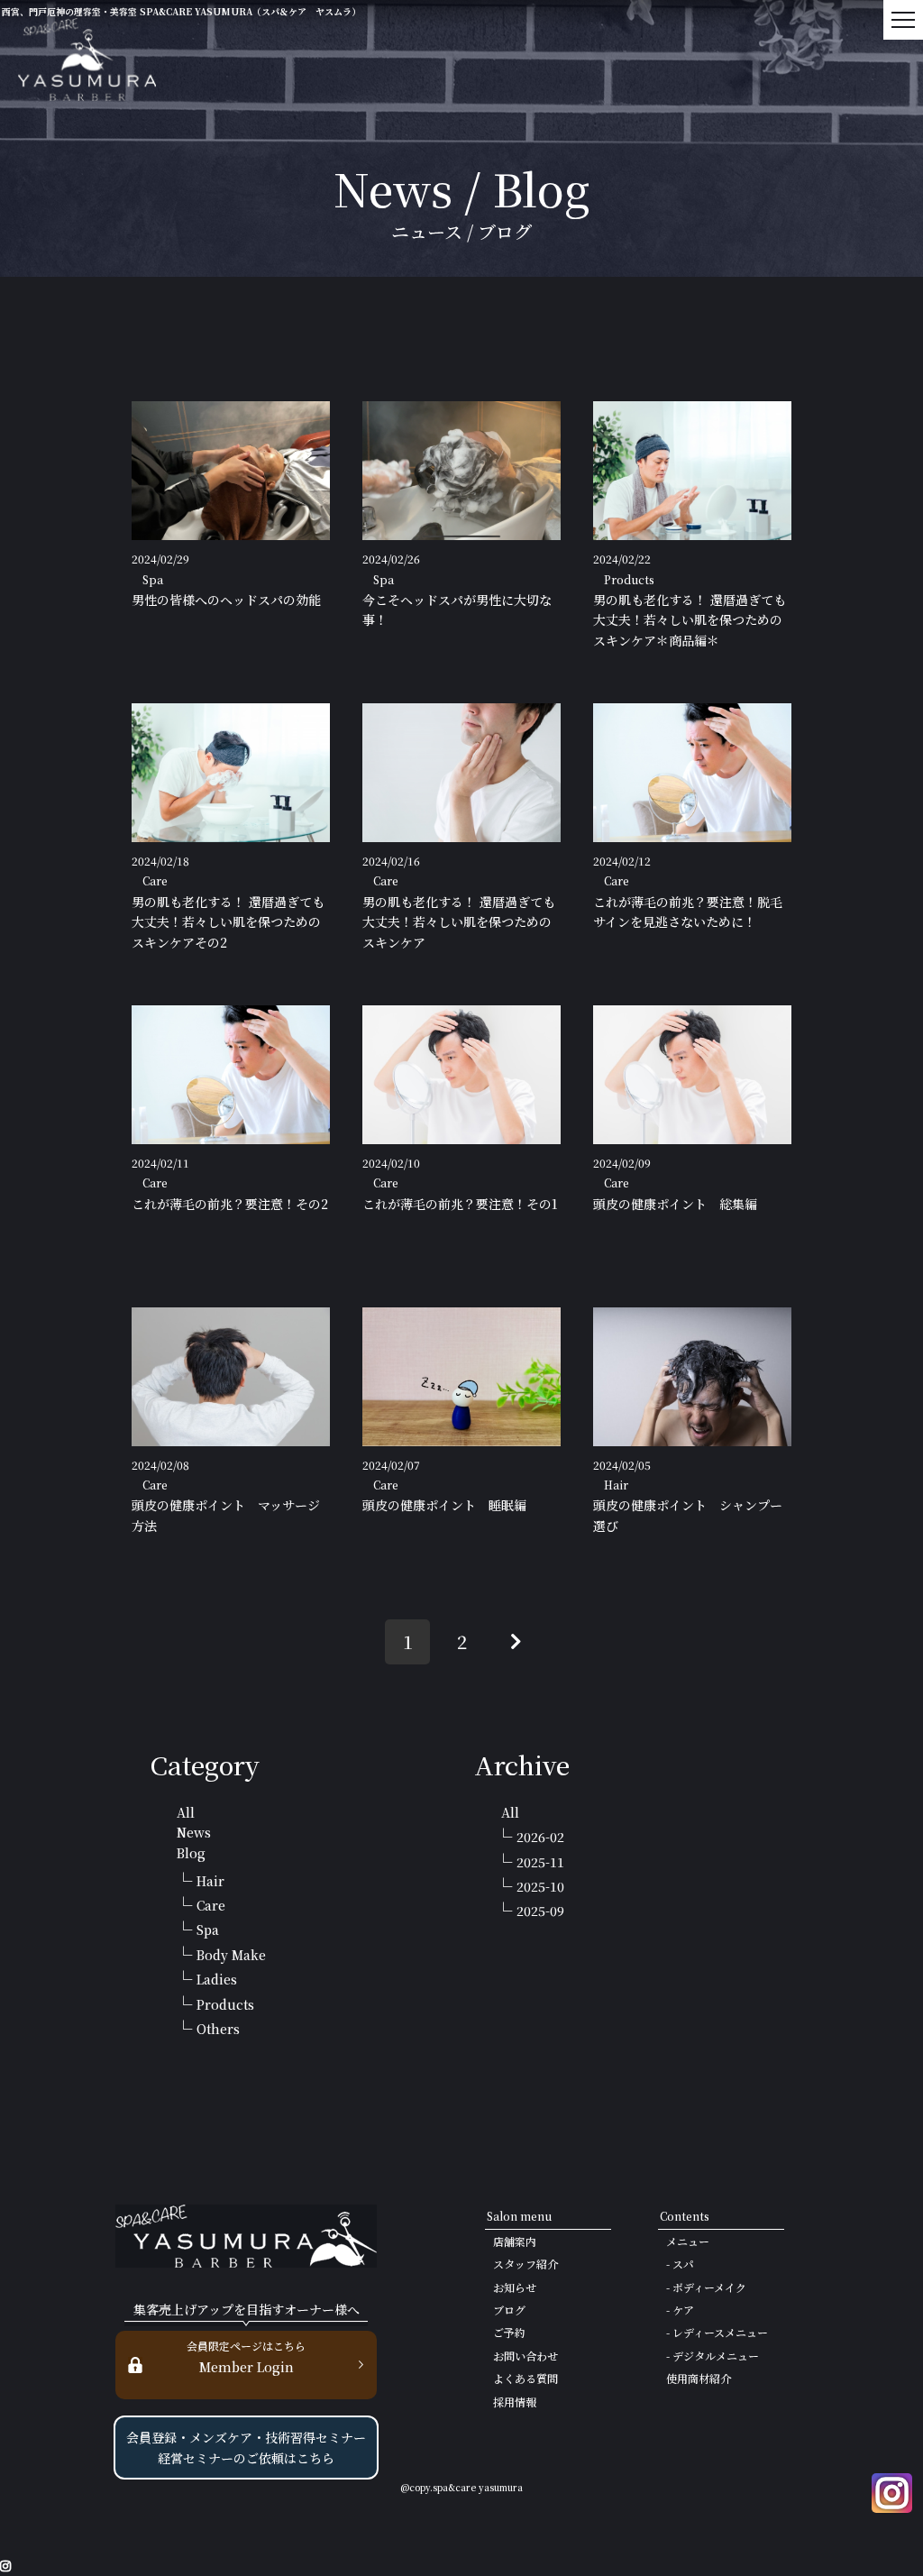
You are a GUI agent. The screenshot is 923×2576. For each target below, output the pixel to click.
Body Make (231, 1955)
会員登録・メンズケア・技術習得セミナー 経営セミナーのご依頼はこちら (246, 2447)
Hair (210, 1881)
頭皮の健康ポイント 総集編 (675, 1204)
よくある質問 (525, 2378)
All (186, 1812)
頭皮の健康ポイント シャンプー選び (688, 1515)
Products (225, 2004)
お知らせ (515, 2287)
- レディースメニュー (717, 2332)
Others (218, 2029)
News (194, 1832)
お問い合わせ (525, 2356)
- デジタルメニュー (713, 2356)
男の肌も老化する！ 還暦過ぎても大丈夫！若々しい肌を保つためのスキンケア (459, 922)
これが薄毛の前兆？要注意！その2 (230, 1204)
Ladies (217, 1979)
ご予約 (509, 2332)
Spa (208, 1930)
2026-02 (540, 1837)
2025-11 (540, 1862)
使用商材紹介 (699, 2378)
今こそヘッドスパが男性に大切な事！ (457, 610)
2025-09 (540, 1911)
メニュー (688, 2241)
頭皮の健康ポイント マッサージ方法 (226, 1515)
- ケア (680, 2310)
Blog (191, 1853)
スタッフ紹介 (525, 2264)
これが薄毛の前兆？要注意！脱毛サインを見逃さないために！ (688, 912)
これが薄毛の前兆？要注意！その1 (460, 1204)
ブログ (509, 2310)
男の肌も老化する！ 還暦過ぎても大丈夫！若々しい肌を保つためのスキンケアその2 (228, 922)
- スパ (680, 2264)
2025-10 (540, 1886)
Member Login (246, 2356)
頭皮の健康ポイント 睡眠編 (444, 1505)
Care (211, 1905)
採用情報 (515, 2402)
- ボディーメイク (706, 2287)
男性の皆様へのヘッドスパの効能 (226, 600)
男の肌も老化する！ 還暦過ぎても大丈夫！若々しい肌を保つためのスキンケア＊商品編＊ (690, 620)
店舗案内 (515, 2241)
